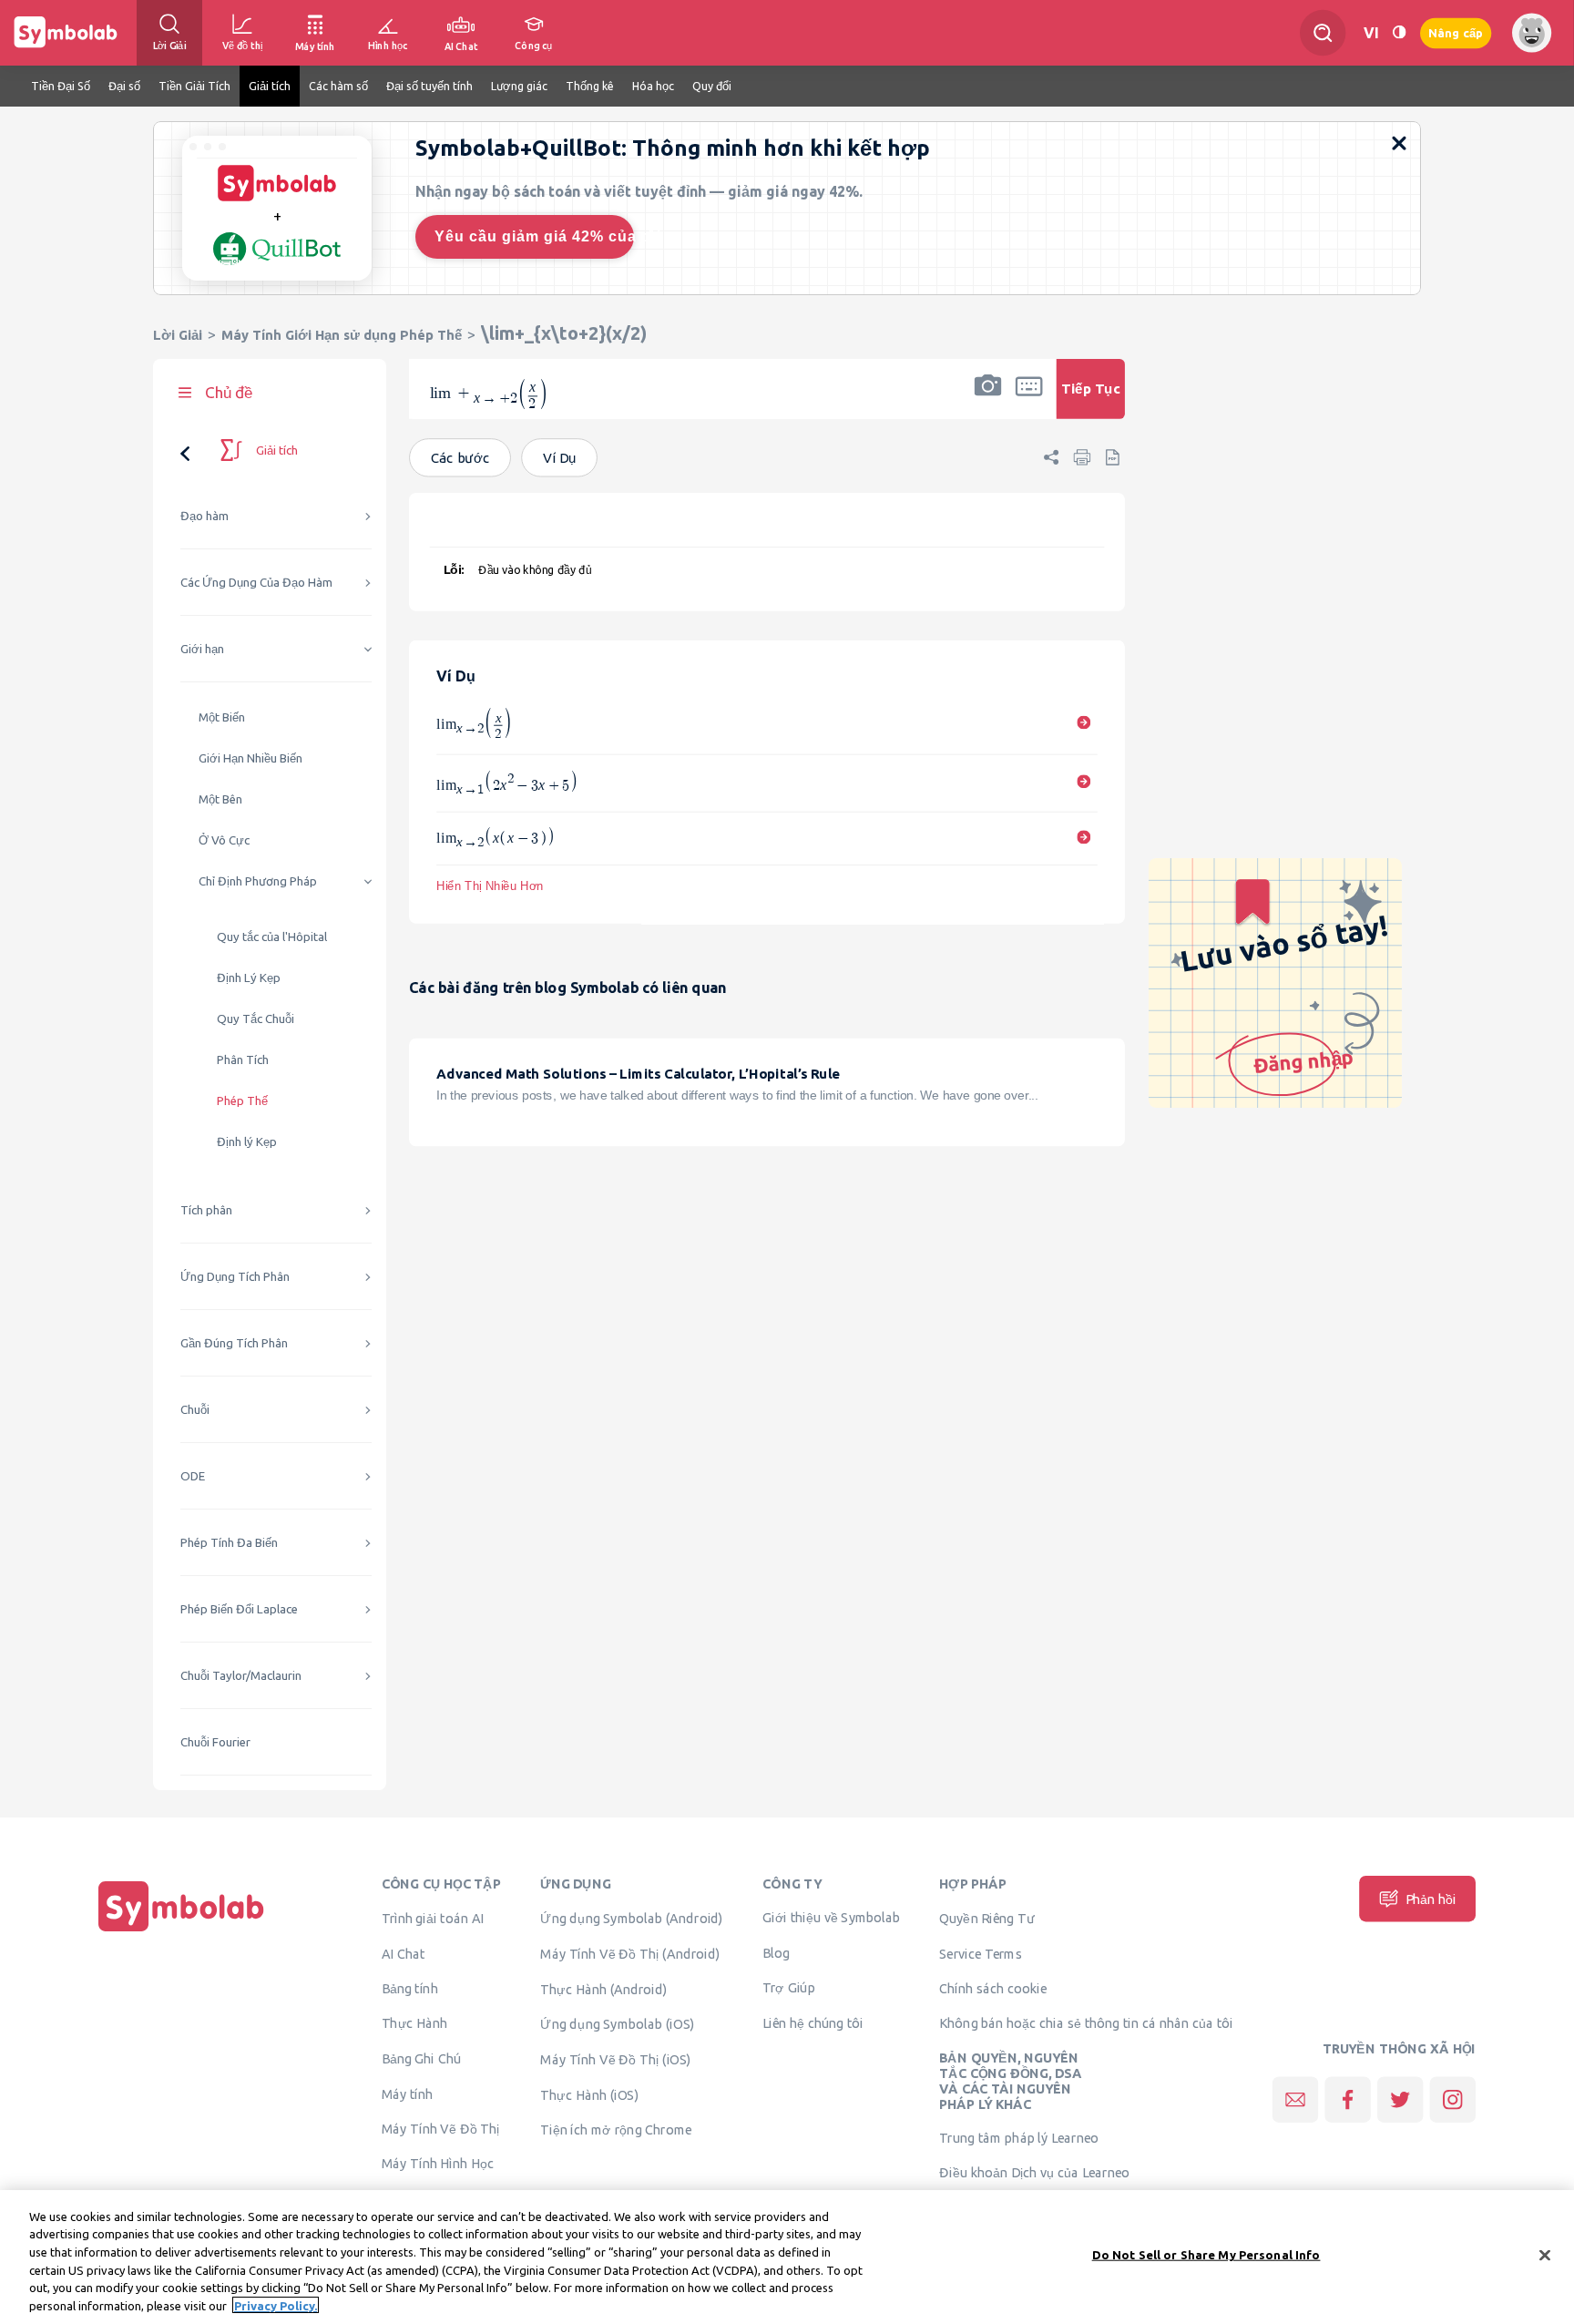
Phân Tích (243, 1060)
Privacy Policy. (276, 2305)
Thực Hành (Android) (604, 1989)
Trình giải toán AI (433, 1919)
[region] (787, 2257)
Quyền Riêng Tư (986, 1919)
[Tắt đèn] (1399, 32)
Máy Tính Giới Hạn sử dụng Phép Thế (342, 335)
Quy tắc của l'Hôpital (272, 937)
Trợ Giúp (789, 1987)
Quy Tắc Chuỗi (256, 1019)
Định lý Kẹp (247, 1142)
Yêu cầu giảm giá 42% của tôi (534, 236)
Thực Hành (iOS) (589, 2094)
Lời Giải (178, 335)
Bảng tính (410, 1988)
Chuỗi (195, 1410)
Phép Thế (242, 1101)
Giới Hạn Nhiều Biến (250, 758)
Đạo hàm (204, 516)
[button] (987, 401)
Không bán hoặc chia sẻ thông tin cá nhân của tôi (1086, 2022)
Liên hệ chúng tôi (813, 2022)
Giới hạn (202, 649)
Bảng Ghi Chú (421, 2059)
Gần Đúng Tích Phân (234, 1343)
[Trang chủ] (181, 1931)
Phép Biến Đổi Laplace (239, 1609)
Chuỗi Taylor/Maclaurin (241, 1676)
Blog (776, 1953)
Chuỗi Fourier (215, 1742)
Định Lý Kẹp (249, 978)
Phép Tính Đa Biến (229, 1543)
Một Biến (222, 717)
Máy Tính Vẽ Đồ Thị (441, 2128)
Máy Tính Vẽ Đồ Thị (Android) (630, 1953)
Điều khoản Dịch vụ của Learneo (1034, 2173)
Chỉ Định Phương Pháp (258, 881)
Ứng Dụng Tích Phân (235, 1277)
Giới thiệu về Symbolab (831, 1918)
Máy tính (408, 2094)
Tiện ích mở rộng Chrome (616, 2130)
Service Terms (981, 1953)
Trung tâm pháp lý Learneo (1019, 2138)
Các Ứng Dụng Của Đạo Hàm (256, 583)
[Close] (1545, 2256)
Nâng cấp (1456, 32)
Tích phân (206, 1210)
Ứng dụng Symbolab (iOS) (617, 2024)
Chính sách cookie (993, 1988)
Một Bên (220, 799)
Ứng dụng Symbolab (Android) (632, 1919)
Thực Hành (415, 2023)
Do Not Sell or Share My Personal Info (1206, 2255)
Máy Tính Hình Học (438, 2164)
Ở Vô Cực (224, 840)
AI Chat (404, 1953)
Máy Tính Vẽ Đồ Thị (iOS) (616, 2060)
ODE (193, 1476)
